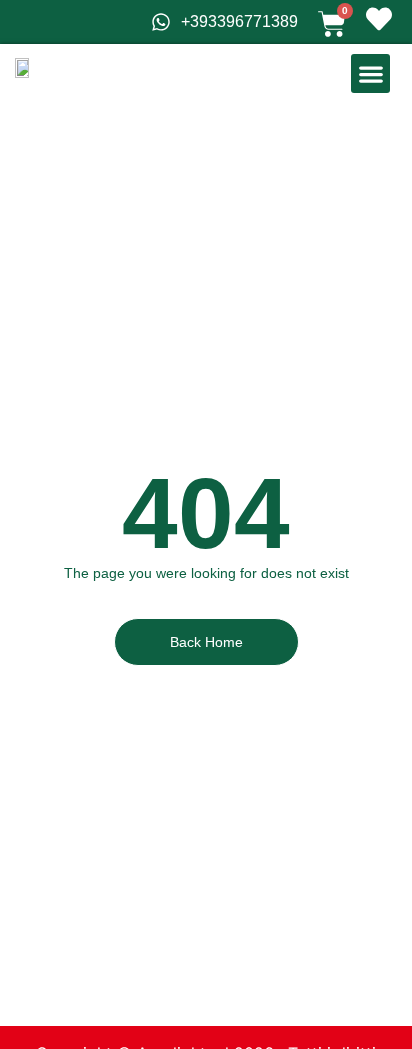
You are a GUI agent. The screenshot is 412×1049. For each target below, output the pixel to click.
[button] (370, 73)
